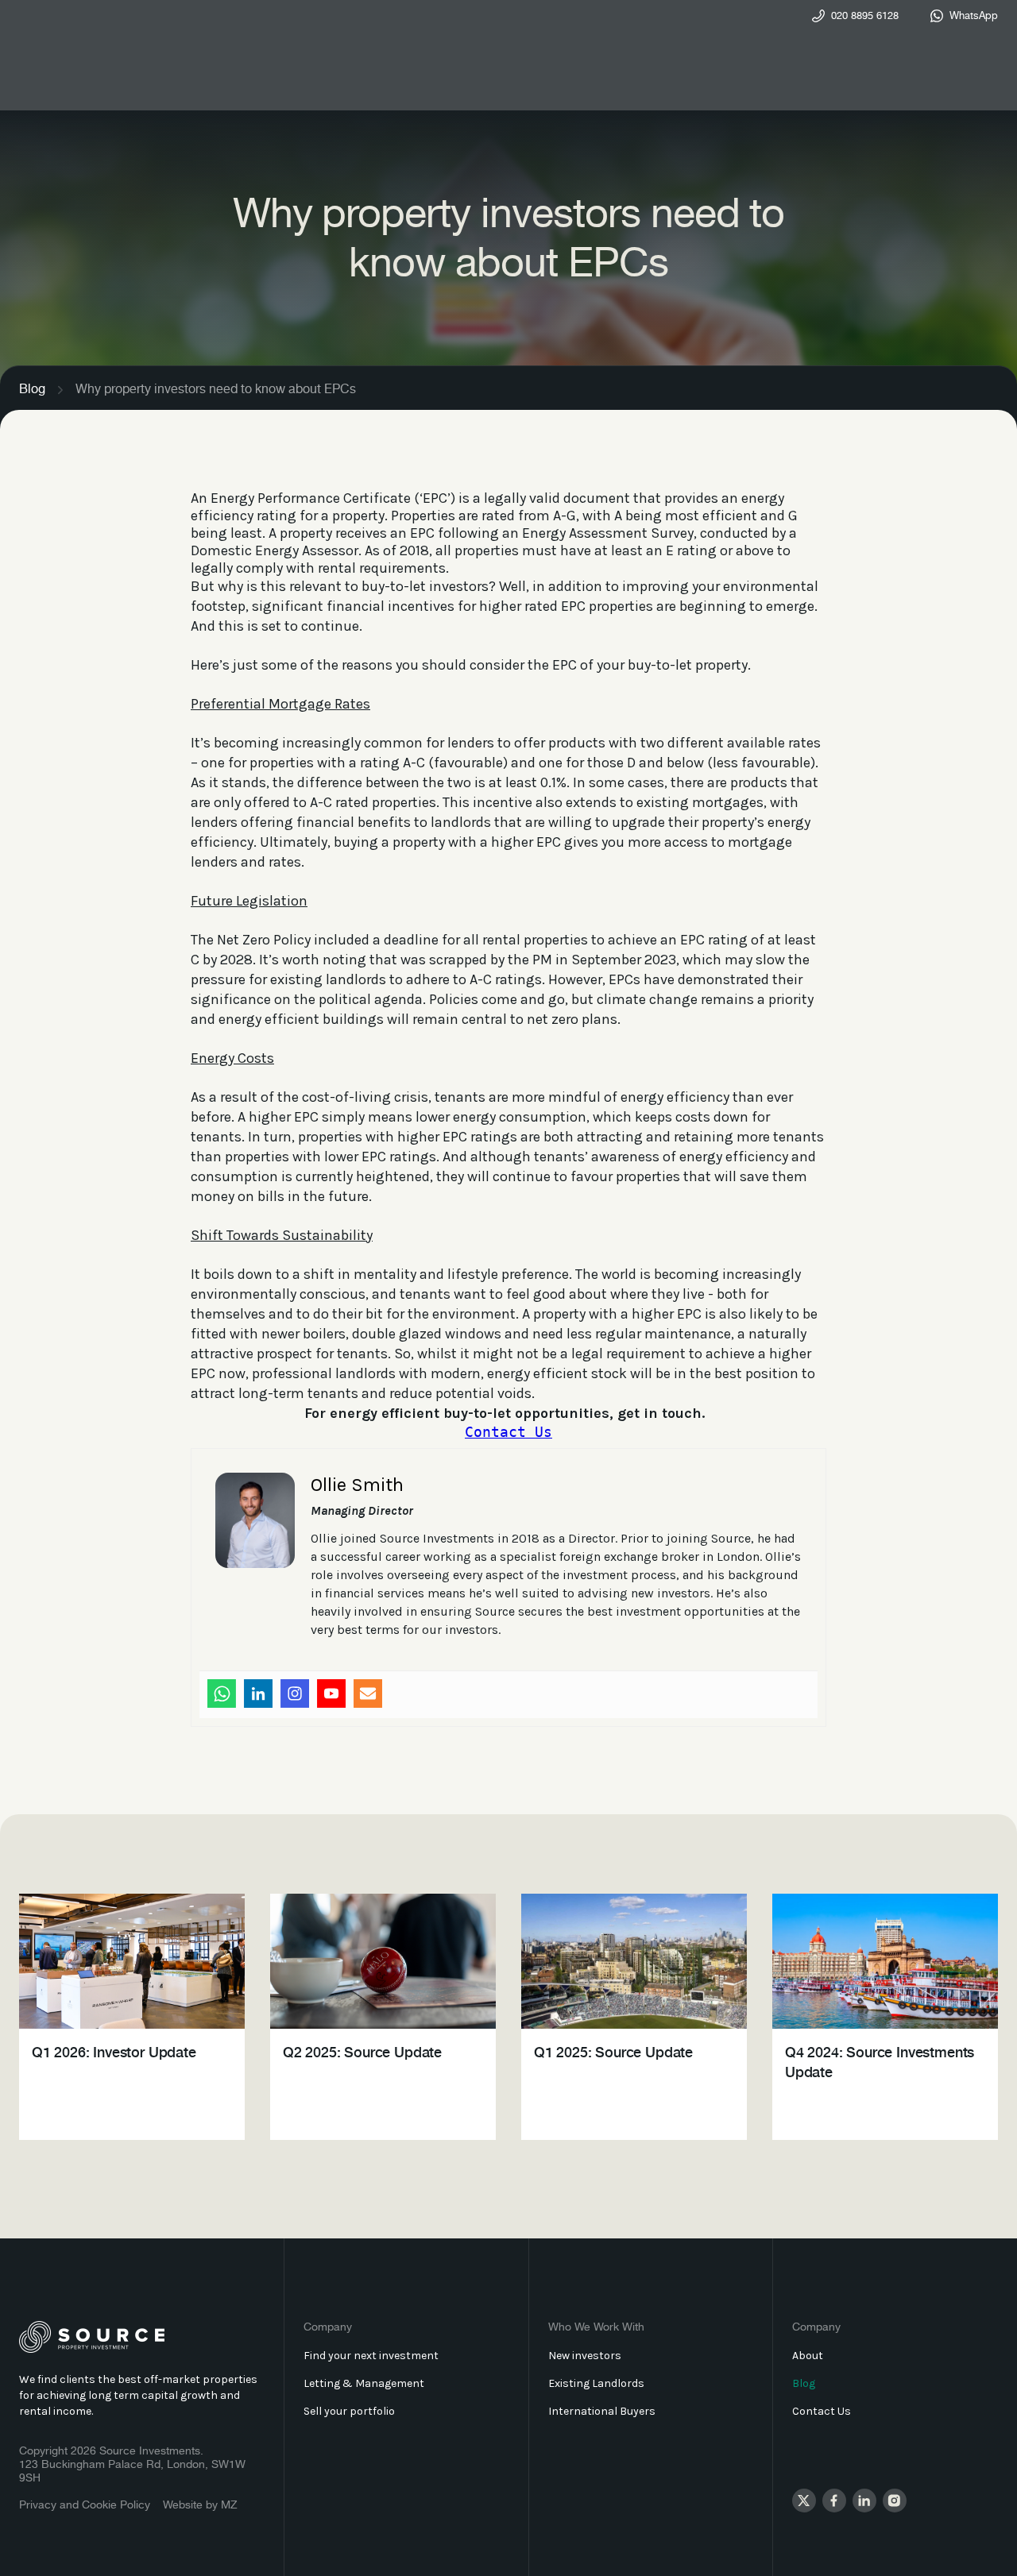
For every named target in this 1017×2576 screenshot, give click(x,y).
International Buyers (602, 2411)
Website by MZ (200, 2505)
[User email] (368, 1694)
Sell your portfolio (349, 2411)
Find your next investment (371, 2356)
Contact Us (508, 1432)
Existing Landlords (596, 2383)
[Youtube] (331, 1694)
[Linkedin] (258, 1694)
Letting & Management (364, 2383)
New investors (585, 2356)
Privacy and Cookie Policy (85, 2505)
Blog (32, 390)
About (808, 2356)
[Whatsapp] (222, 1694)
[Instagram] (295, 1694)
